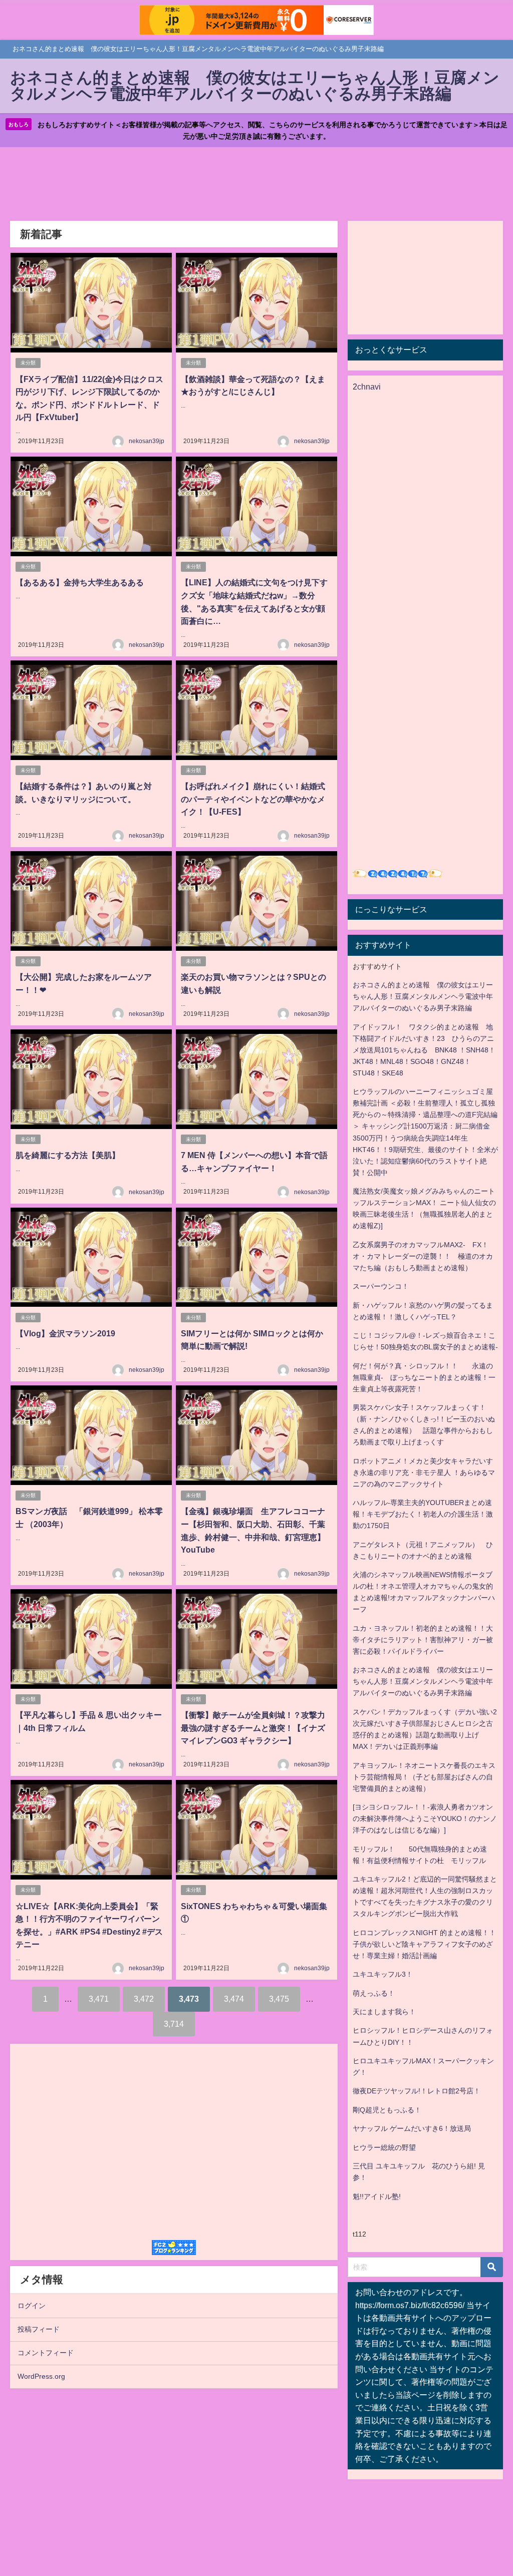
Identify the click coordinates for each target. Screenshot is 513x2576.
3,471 (99, 1999)
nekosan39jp (147, 441)
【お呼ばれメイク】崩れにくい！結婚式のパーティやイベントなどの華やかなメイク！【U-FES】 (253, 799)
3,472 (144, 1999)
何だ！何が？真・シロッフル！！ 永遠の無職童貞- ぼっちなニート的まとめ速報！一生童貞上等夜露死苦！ (424, 1377)
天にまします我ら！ (384, 2012)
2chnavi (367, 387)
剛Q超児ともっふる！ (387, 2110)
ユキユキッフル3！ (383, 1974)
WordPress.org (41, 2376)
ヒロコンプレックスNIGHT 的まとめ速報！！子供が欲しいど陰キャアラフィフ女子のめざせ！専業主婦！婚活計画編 (424, 1944)
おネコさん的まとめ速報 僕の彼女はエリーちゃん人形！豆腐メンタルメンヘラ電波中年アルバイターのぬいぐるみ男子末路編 (423, 996)
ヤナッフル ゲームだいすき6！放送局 (412, 2128)
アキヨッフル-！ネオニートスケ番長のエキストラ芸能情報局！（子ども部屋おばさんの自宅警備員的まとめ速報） (424, 1777)
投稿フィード (39, 2329)
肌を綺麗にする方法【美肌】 (68, 1155)
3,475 (279, 1999)
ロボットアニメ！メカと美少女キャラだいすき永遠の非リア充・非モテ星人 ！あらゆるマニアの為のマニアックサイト (424, 1473)
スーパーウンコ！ (381, 1286)
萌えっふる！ (374, 1993)
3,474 (234, 1999)
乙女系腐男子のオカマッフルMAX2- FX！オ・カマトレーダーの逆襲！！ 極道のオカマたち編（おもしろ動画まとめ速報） (423, 1256)
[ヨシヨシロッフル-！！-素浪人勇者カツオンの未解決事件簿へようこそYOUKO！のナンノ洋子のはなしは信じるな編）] (425, 1818)
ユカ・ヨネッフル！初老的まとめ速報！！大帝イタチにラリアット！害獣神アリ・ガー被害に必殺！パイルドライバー (423, 1640)
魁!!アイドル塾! (377, 2196)
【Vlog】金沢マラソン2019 (65, 1333)
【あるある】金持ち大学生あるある (80, 582)
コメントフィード (46, 2353)
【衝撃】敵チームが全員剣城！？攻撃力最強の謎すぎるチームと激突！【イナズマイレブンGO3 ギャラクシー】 (253, 1728)
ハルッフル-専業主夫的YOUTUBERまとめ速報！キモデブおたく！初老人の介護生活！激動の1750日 (423, 1514)
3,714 (174, 2024)
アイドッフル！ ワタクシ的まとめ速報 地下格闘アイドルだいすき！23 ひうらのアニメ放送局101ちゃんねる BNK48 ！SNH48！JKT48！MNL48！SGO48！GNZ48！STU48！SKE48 (424, 1050)
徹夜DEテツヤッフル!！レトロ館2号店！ (417, 2091)
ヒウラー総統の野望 (384, 2147)
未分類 (28, 363)
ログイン (32, 2306)
